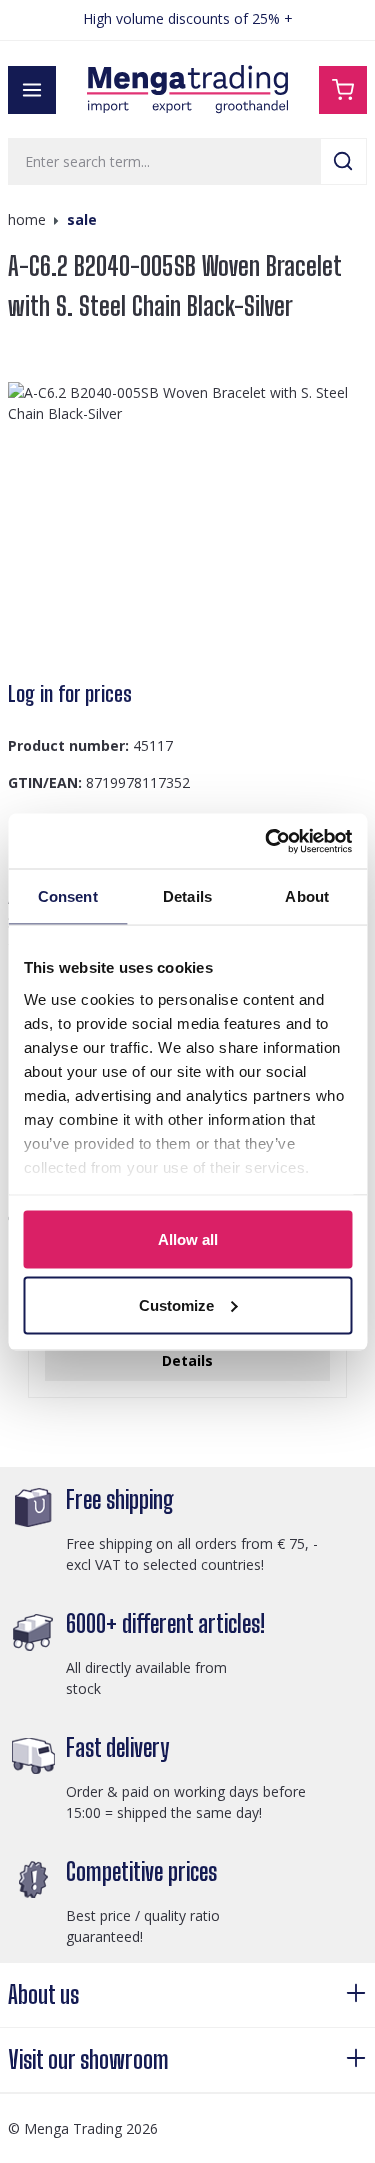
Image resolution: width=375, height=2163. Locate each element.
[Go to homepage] (188, 89)
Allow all (188, 1239)
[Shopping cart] (343, 90)
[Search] (343, 161)
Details (187, 1360)
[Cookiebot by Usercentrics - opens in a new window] (267, 841)
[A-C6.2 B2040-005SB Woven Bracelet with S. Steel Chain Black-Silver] (187, 522)
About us (43, 1994)
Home (27, 219)
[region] (187, 522)
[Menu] (32, 90)
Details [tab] (187, 896)
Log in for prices (70, 694)
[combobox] (164, 161)
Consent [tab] (68, 896)
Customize (176, 1304)
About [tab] (307, 896)
